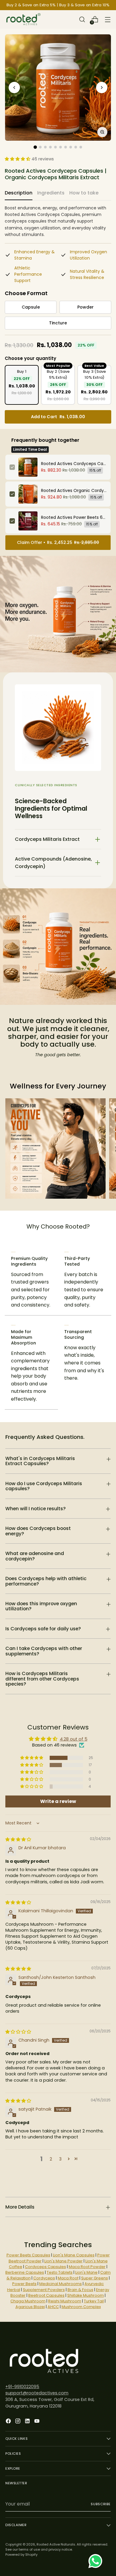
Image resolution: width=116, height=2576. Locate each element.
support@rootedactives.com (37, 2393)
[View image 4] (50, 147)
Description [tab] (19, 193)
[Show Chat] (97, 2561)
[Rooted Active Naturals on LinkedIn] (28, 2422)
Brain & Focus (80, 2290)
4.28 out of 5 (74, 1739)
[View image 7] (66, 147)
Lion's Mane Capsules (74, 2255)
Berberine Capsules (25, 2272)
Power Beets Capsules (28, 2255)
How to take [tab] (84, 193)
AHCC (53, 2307)
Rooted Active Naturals (56, 2544)
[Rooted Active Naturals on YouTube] (37, 2422)
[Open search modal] (82, 20)
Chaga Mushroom (28, 2301)
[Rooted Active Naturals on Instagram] (18, 2422)
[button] (29, 159)
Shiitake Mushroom (86, 2295)
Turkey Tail (94, 2301)
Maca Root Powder (87, 2267)
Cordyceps (44, 2278)
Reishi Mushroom (65, 2301)
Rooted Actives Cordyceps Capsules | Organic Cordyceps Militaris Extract (74, 464)
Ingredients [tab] (51, 193)
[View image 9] (76, 147)
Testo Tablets (60, 2272)
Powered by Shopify (21, 2554)
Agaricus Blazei (30, 2307)
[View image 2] (40, 147)
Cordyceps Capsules (46, 2267)
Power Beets (24, 2284)
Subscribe (101, 2504)
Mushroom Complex (81, 2307)
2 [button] (51, 2159)
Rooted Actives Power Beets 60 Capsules (74, 517)
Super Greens (95, 2278)
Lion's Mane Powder (64, 2261)
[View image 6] (61, 147)
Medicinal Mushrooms (61, 2284)
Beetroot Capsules (46, 2295)
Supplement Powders (44, 2290)
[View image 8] (71, 147)
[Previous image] (14, 88)
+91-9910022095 (22, 2387)
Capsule (31, 307)
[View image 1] (35, 147)
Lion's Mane (86, 2272)
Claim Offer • (58, 542)
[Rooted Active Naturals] (23, 19)
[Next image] (102, 88)
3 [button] (60, 2159)
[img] (18, 1839)
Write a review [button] (58, 1801)
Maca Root (68, 2278)
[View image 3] (45, 147)
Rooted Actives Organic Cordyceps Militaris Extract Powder (74, 490)
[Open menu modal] (108, 20)
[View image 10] (81, 147)
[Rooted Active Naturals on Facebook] (9, 2422)
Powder (86, 307)
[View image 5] (55, 147)
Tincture (58, 323)
